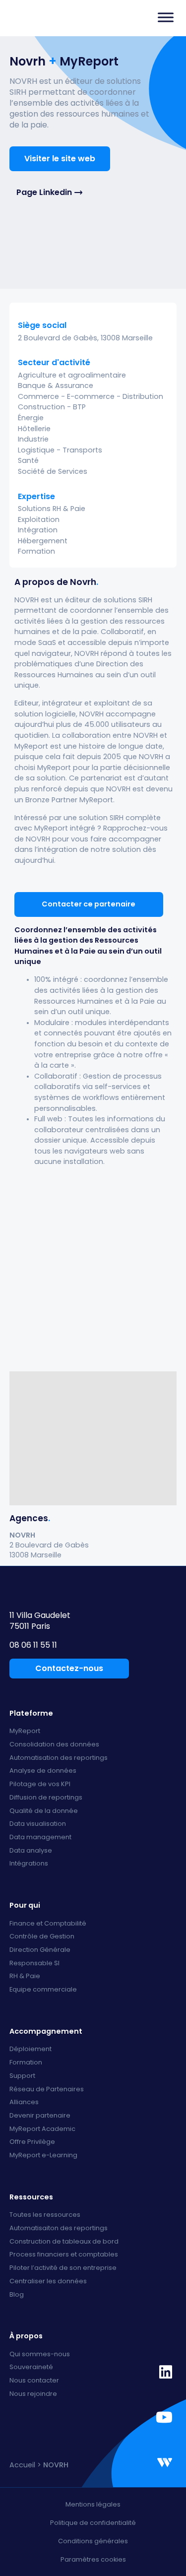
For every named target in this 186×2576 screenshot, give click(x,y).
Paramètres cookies (93, 2559)
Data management (40, 1837)
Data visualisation (38, 1824)
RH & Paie (25, 1976)
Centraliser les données (48, 2282)
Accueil (22, 2465)
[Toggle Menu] (166, 17)
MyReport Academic (42, 2129)
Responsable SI (34, 1964)
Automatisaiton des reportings (59, 2228)
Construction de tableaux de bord (64, 2242)
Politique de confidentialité (93, 2523)
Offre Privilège (32, 2142)
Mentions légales (93, 2504)
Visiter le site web (60, 159)
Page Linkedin (44, 193)
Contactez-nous (69, 1668)
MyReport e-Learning (43, 2156)
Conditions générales (93, 2541)
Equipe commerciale (43, 1990)
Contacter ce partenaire (89, 904)
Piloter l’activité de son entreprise (63, 2268)
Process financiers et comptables (64, 2255)
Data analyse (31, 1851)
